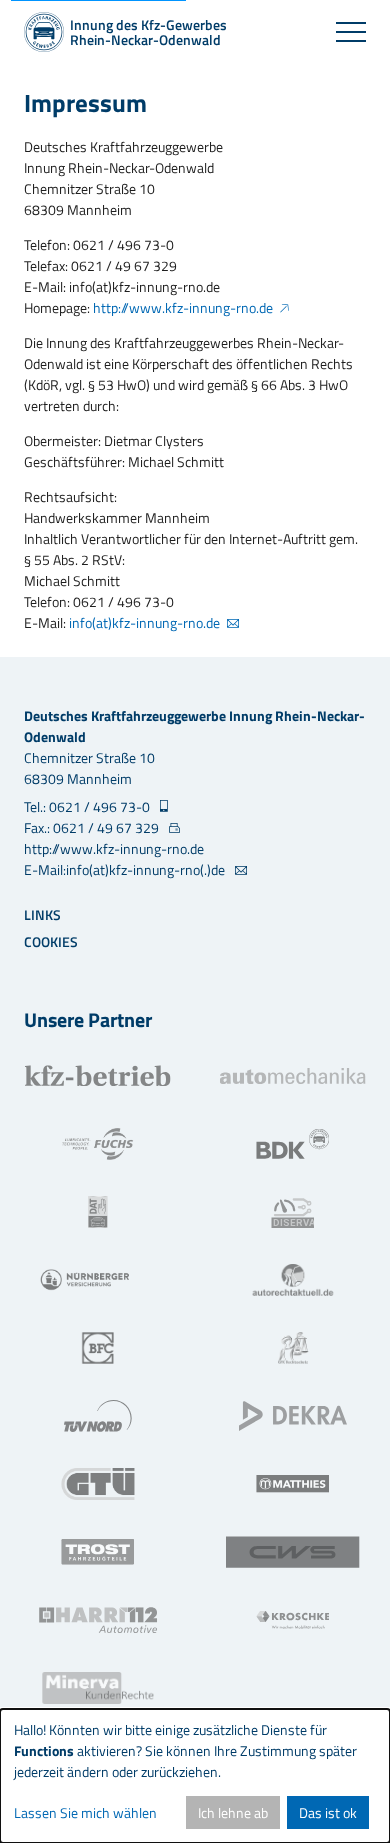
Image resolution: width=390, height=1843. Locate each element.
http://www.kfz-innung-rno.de (183, 307)
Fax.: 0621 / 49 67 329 (93, 827)
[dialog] (195, 1776)
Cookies (51, 941)
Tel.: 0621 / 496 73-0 (88, 806)
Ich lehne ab (233, 1812)
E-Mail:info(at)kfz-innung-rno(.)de (126, 869)
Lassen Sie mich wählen (85, 1812)
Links (42, 914)
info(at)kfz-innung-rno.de (144, 622)
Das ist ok (328, 1812)
